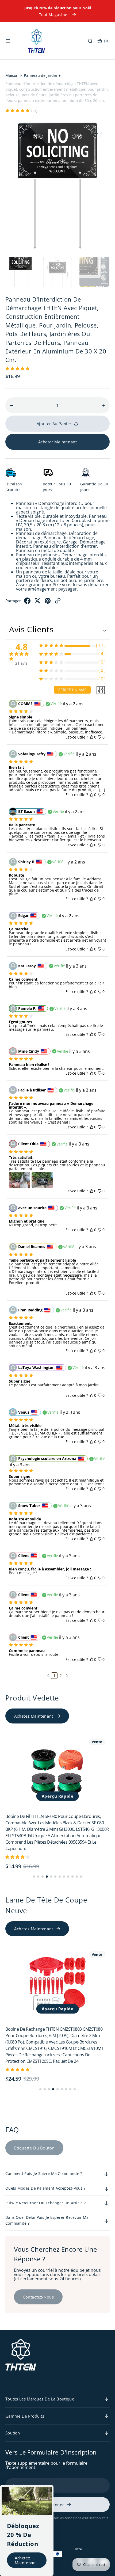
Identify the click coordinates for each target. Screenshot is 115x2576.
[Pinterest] (48, 602)
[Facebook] (27, 602)
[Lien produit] (57, 1771)
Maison (12, 75)
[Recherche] (90, 41)
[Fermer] (48, 2491)
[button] (8, 41)
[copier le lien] (58, 602)
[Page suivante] (67, 1676)
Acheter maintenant (58, 442)
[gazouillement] (37, 602)
